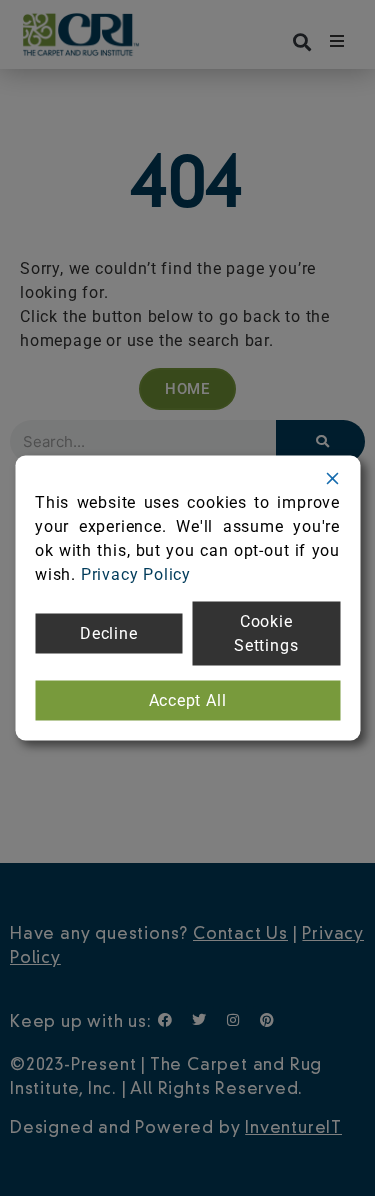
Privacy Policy (136, 574)
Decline (109, 633)
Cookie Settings (266, 633)
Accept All (188, 700)
